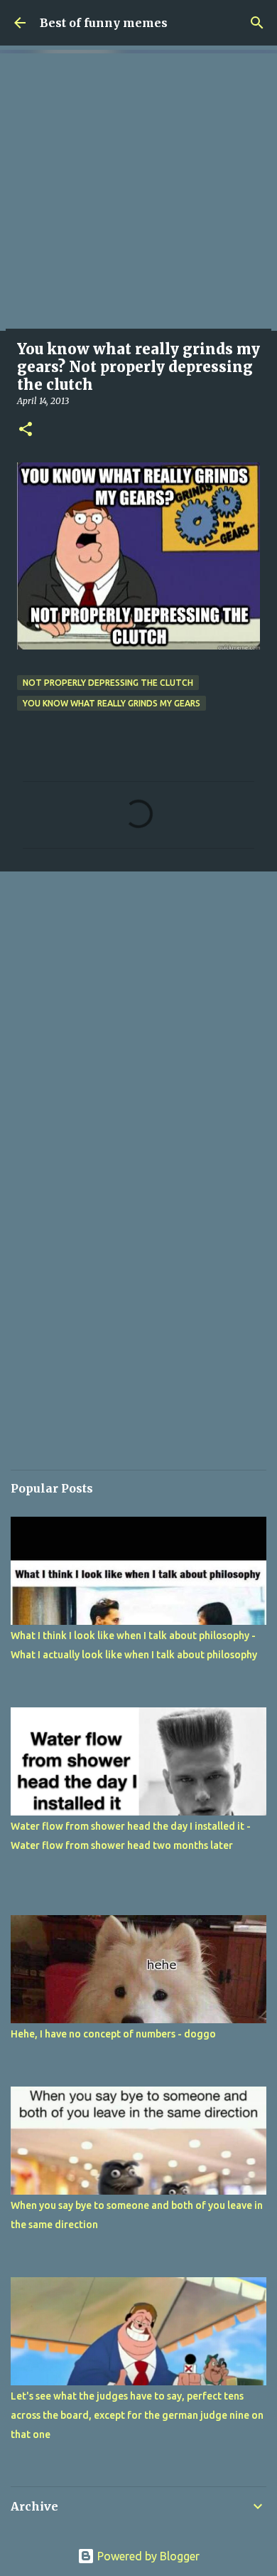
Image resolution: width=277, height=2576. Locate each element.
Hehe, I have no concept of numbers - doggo (113, 2034)
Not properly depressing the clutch (108, 683)
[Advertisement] (138, 192)
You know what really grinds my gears (112, 703)
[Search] (257, 23)
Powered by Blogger (147, 2556)
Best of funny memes (104, 23)
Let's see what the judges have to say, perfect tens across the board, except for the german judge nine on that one (137, 2415)
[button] (26, 430)
